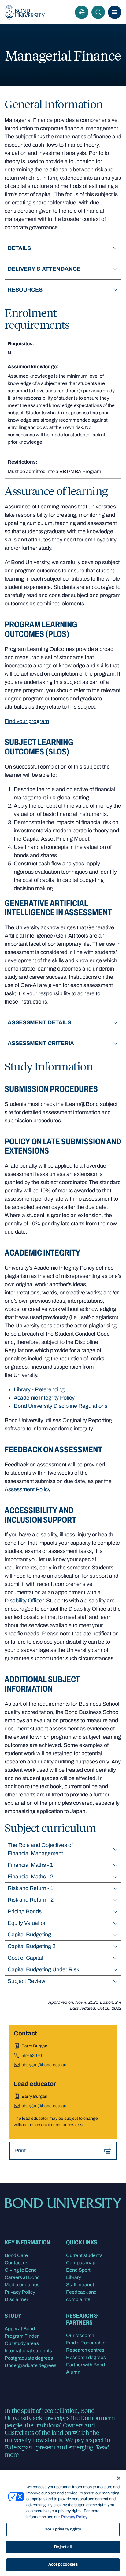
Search (98, 12)
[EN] (82, 12)
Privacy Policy (20, 2292)
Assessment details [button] (39, 1022)
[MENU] (115, 12)
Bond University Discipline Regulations (61, 1406)
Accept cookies (63, 2564)
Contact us (16, 2263)
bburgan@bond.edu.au (44, 2065)
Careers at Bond (22, 2277)
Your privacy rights (63, 2529)
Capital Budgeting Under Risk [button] (43, 1969)
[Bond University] (25, 12)
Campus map (81, 2263)
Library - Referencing (39, 1389)
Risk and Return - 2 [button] (31, 1900)
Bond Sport (78, 2270)
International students (28, 2351)
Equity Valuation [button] (27, 1923)
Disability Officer (24, 1601)
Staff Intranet (80, 2285)
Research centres (85, 2350)
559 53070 (32, 2055)
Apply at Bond (20, 2329)
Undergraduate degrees (30, 2365)
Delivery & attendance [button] (44, 269)
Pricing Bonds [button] (25, 1911)
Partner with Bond (85, 2365)
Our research (80, 2335)
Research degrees (86, 2357)
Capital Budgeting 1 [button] (31, 1935)
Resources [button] (25, 290)
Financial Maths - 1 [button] (30, 1865)
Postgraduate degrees (29, 2358)
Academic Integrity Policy (44, 1398)
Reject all (63, 2547)
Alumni (74, 2372)
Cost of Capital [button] (25, 1958)
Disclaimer (16, 2299)
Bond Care (16, 2255)
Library (74, 2277)
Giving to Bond (21, 2270)
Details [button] (19, 248)
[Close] (119, 2478)
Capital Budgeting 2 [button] (31, 1946)
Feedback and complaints (81, 2296)
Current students (84, 2255)
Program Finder (22, 2336)
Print (20, 2151)
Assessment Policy (27, 1489)
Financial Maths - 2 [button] (30, 1877)
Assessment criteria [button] (41, 1043)
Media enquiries (22, 2285)
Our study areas (22, 2343)
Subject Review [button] (26, 1981)
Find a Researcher (86, 2343)
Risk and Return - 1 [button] (30, 1888)
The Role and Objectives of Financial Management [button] (40, 1849)
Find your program (27, 721)
